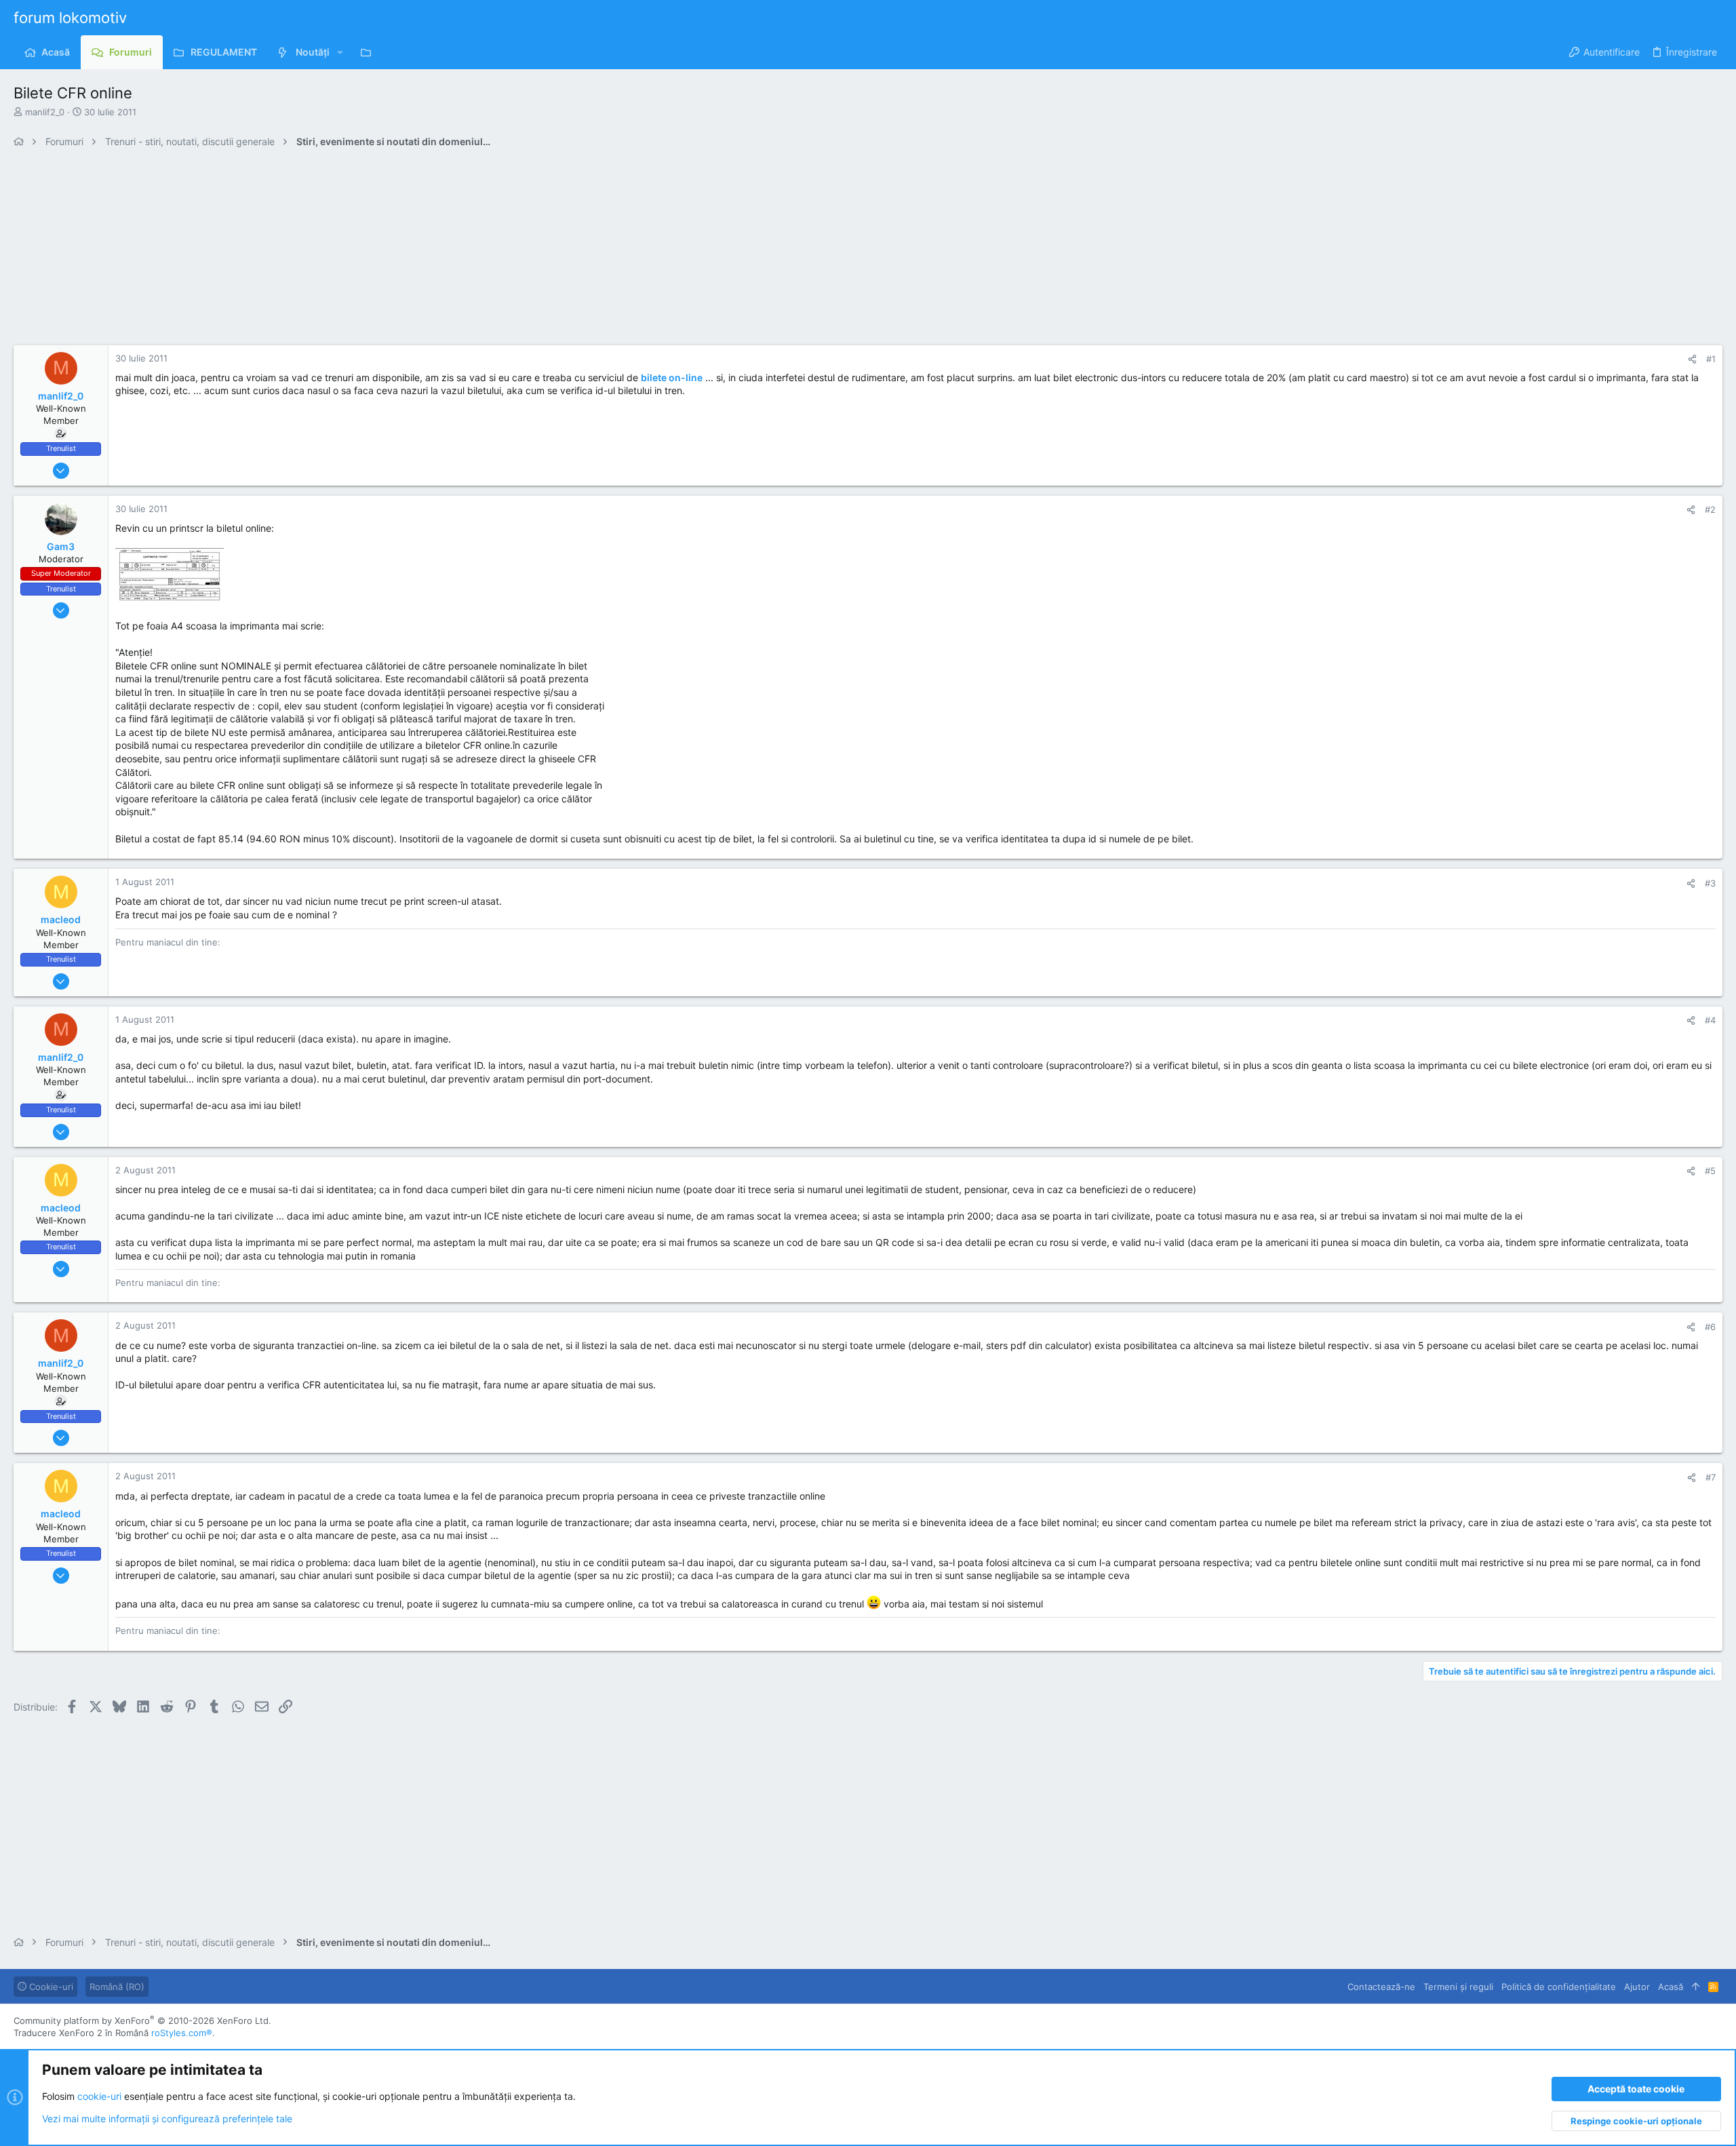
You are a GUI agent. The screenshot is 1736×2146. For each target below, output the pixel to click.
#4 (1710, 1020)
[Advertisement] (420, 250)
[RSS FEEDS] (369, 52)
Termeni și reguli (1458, 1987)
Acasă (1671, 1987)
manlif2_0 (45, 112)
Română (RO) (117, 1987)
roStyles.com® (182, 2033)
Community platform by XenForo (142, 2021)
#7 (1711, 1477)
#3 (1710, 883)
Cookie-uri (50, 1987)
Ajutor (1637, 1987)
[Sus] (1696, 1987)
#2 (1710, 509)
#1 (1711, 359)
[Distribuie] (1692, 359)
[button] (340, 52)
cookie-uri (99, 2096)
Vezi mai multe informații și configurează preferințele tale (167, 2119)
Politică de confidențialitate (1559, 1987)
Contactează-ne (1381, 1987)
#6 (1710, 1327)
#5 (1710, 1171)
